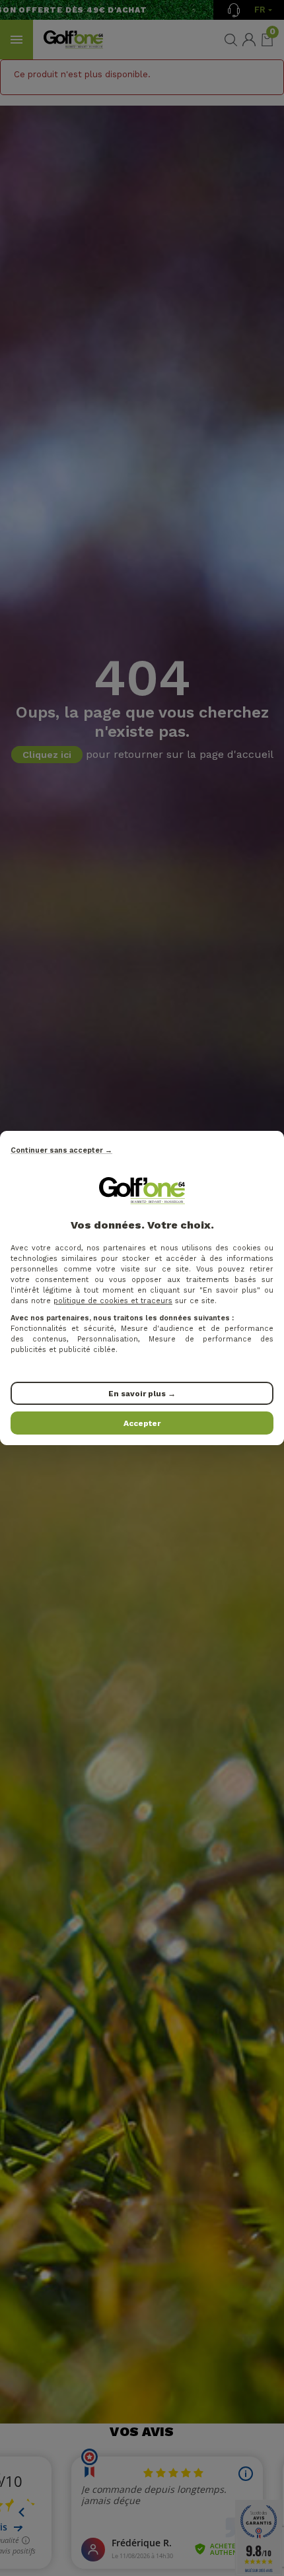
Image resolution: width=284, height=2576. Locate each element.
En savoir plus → (142, 1394)
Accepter (142, 1423)
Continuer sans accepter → (61, 1150)
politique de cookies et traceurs (113, 1301)
